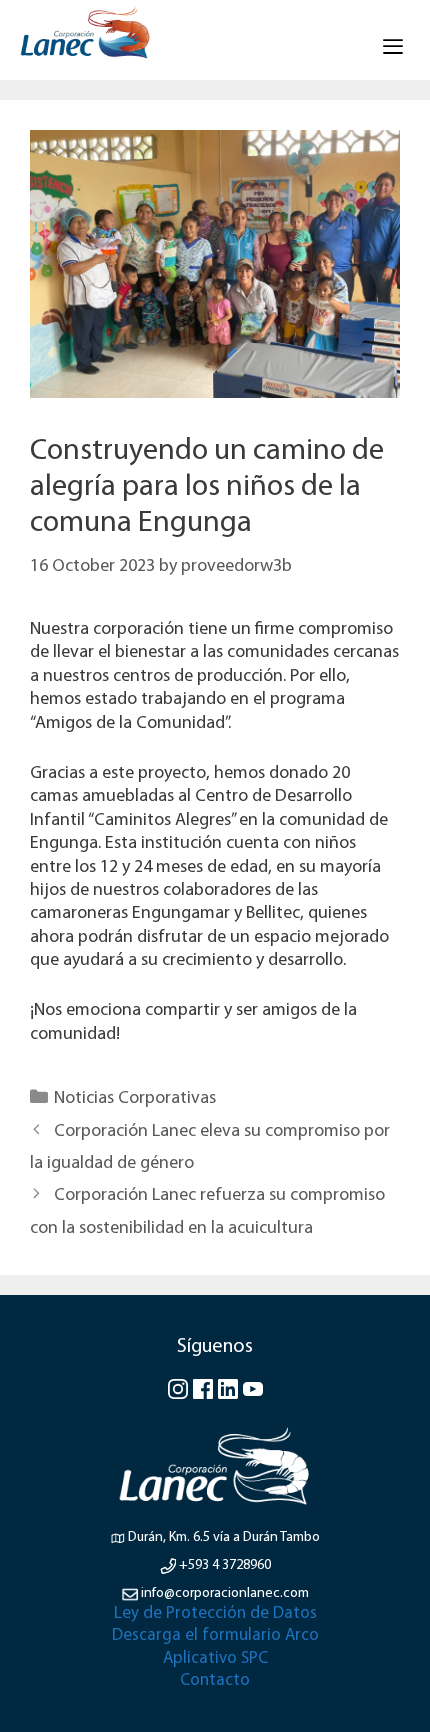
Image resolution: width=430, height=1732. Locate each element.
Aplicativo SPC (215, 1658)
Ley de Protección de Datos (215, 1613)
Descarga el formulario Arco (215, 1635)
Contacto (215, 1680)
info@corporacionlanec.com (225, 1593)
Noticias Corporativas (135, 1099)
